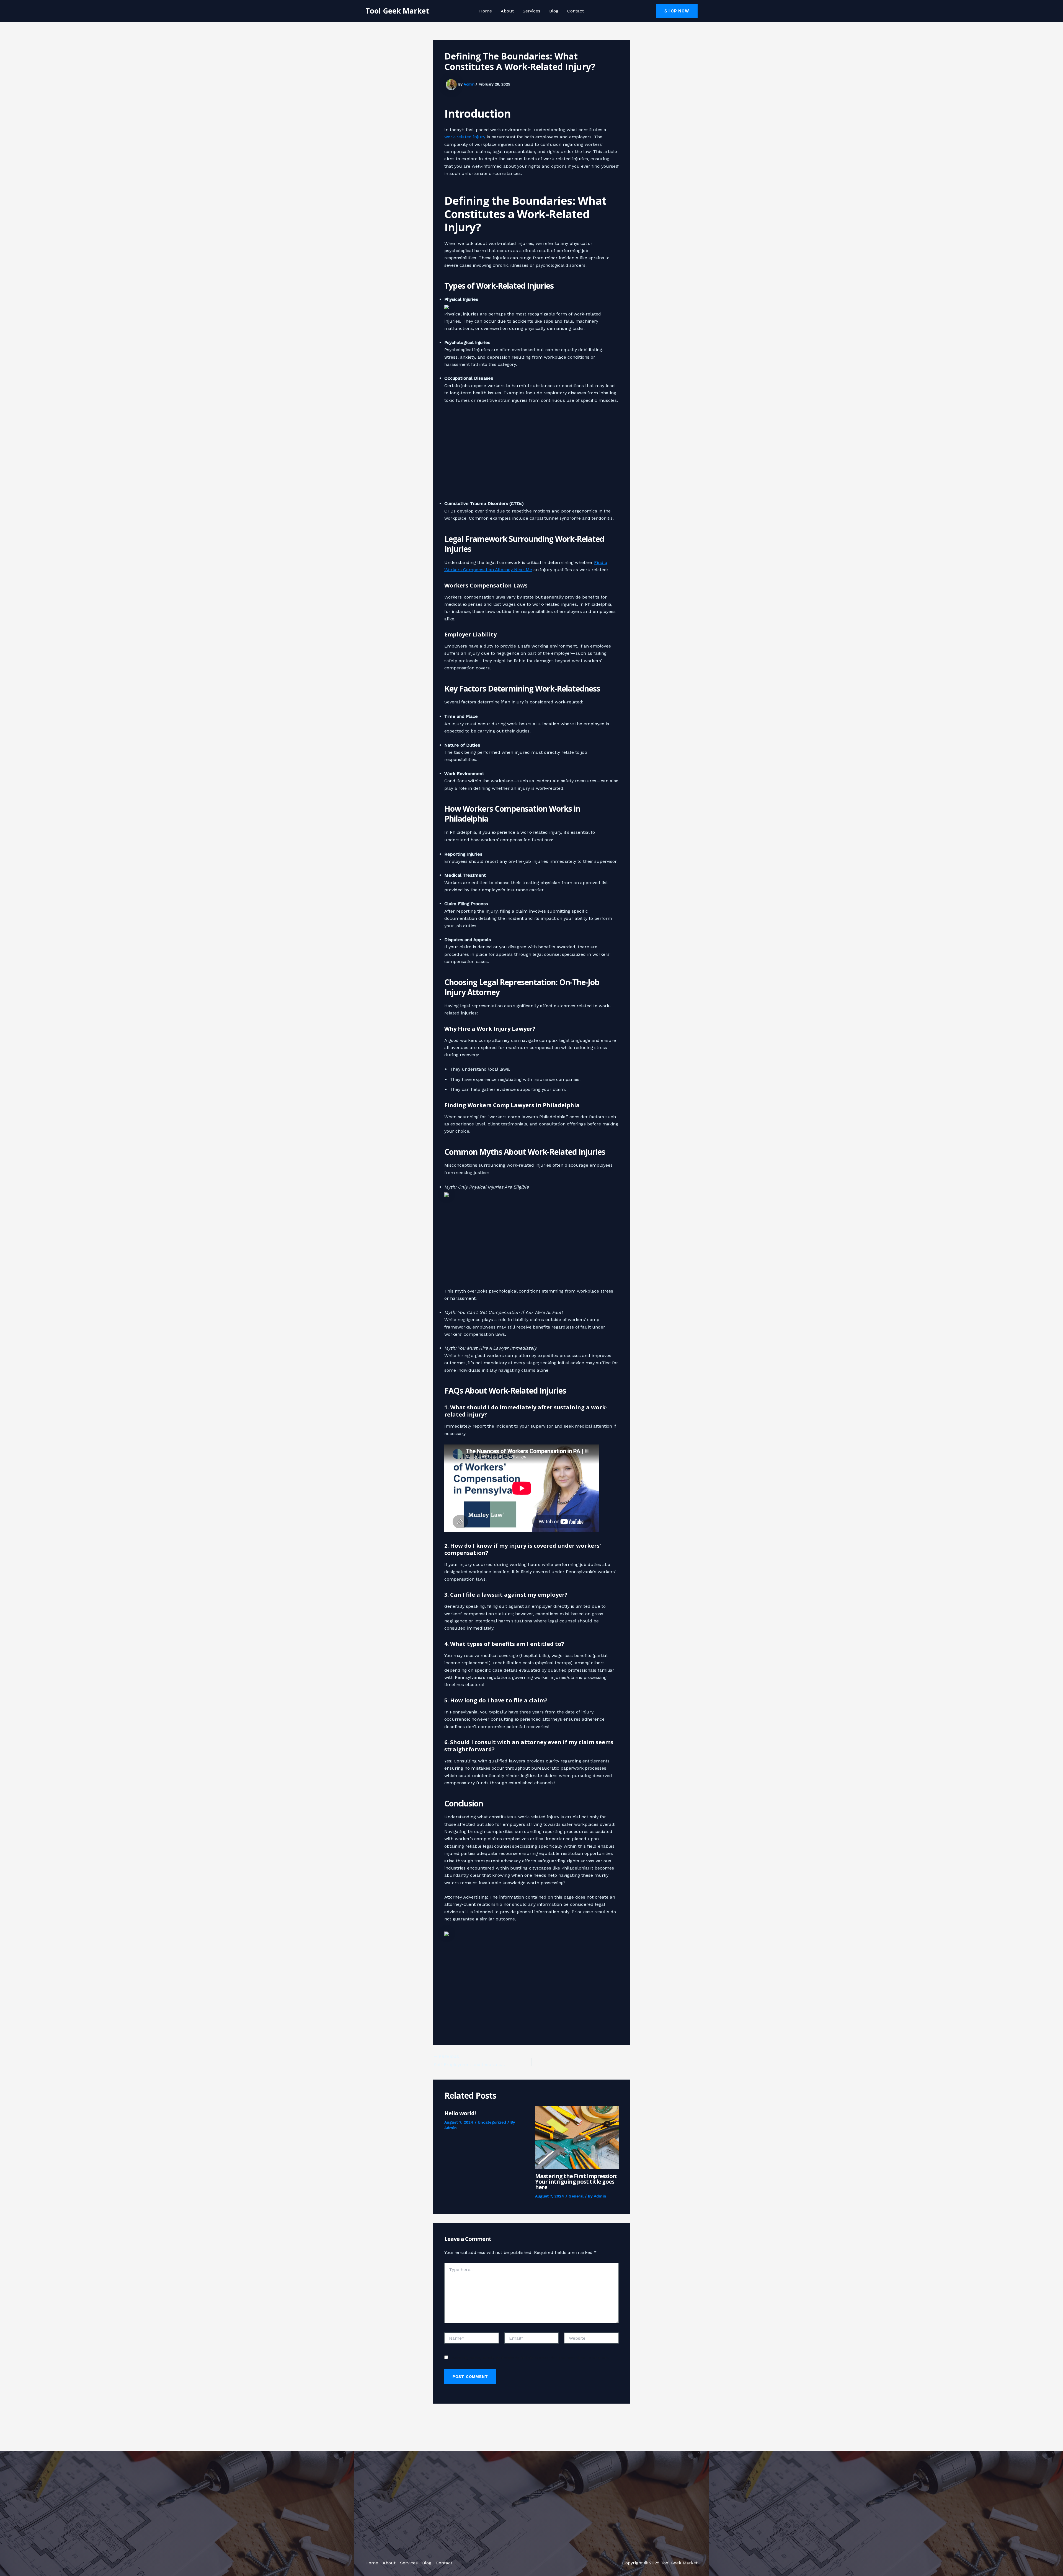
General (576, 2196)
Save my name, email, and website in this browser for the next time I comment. (530, 2358)
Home (486, 11)
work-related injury (465, 137)
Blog (554, 11)
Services (531, 11)
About (507, 11)
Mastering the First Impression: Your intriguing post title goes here (576, 2182)
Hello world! (460, 2113)
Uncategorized (492, 2122)
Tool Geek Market (397, 11)
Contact (576, 11)
